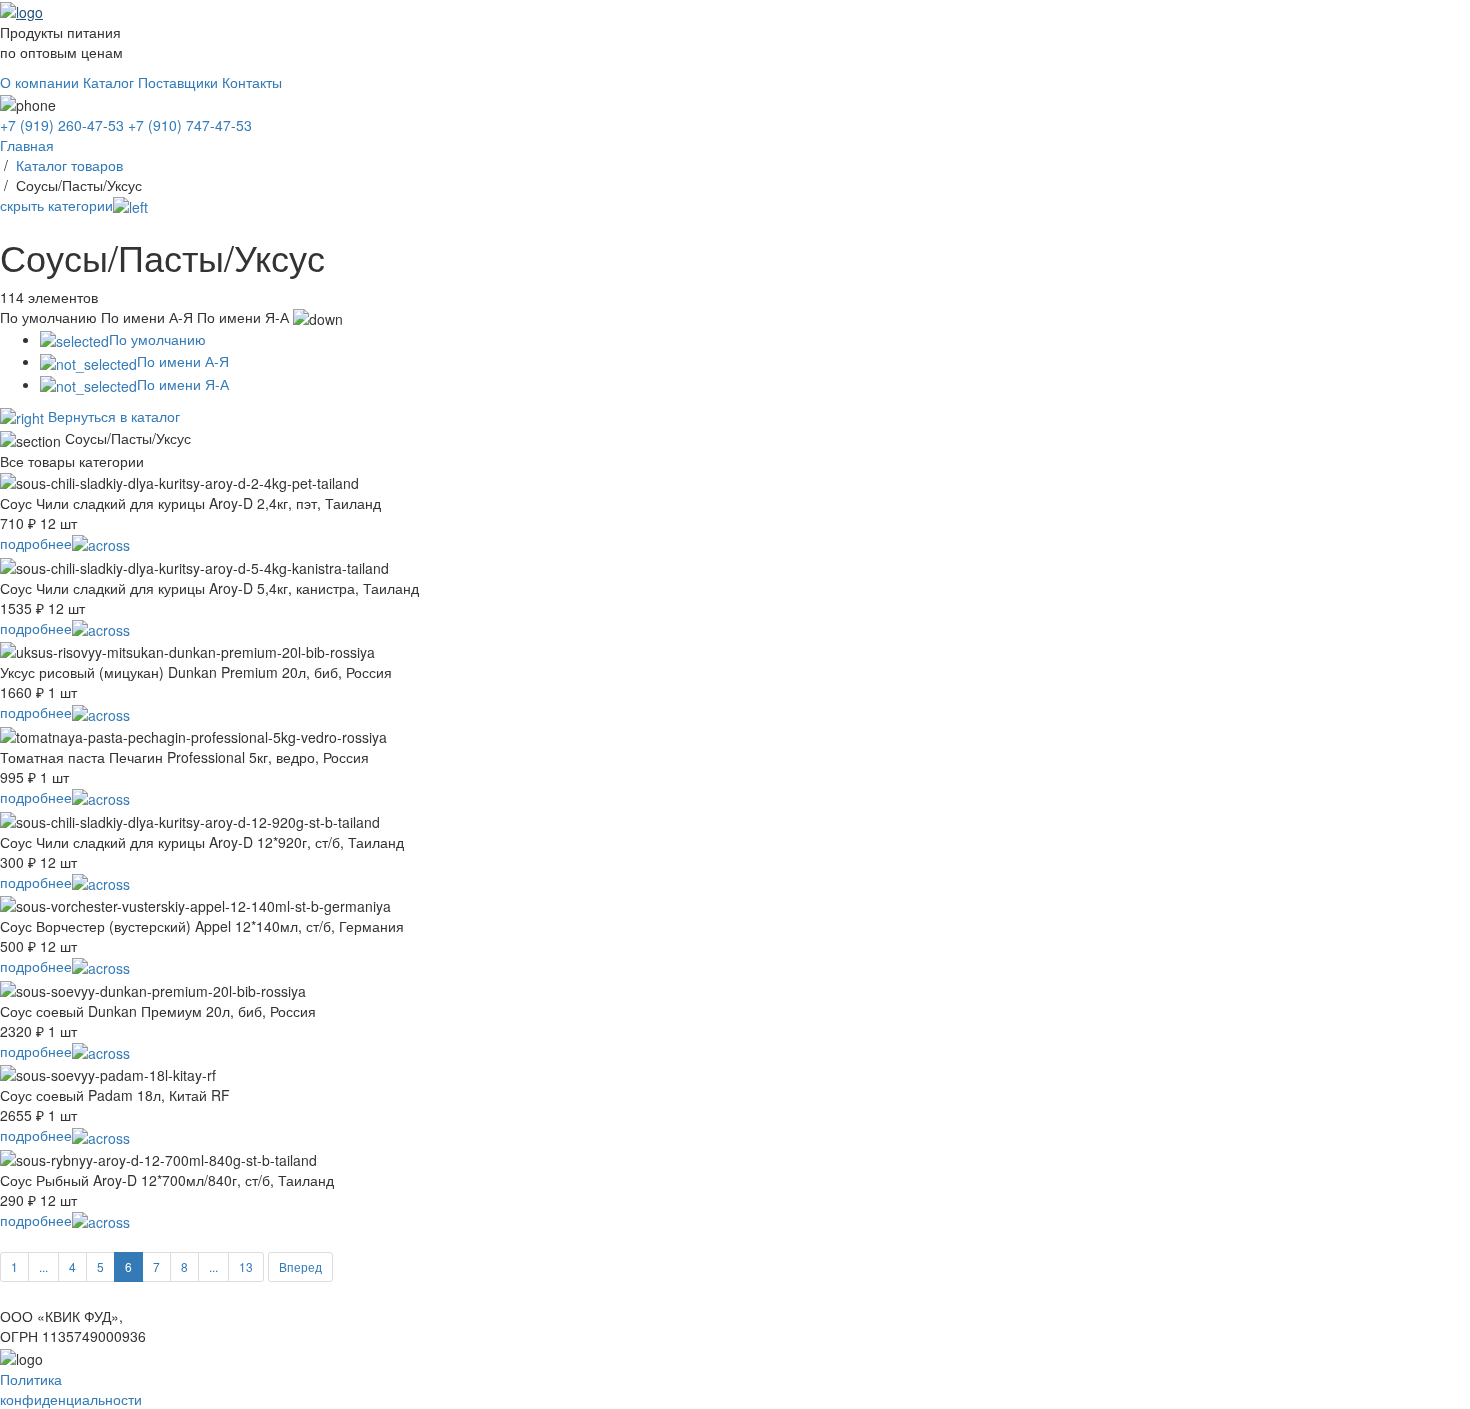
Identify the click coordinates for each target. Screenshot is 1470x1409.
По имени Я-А (183, 384)
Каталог (108, 82)
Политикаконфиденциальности (71, 1389)
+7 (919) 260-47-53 (62, 125)
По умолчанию (157, 339)
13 (246, 1266)
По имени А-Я (183, 361)
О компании (39, 82)
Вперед (300, 1266)
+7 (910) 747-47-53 (190, 125)
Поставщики (178, 82)
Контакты (252, 82)
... (43, 1266)
